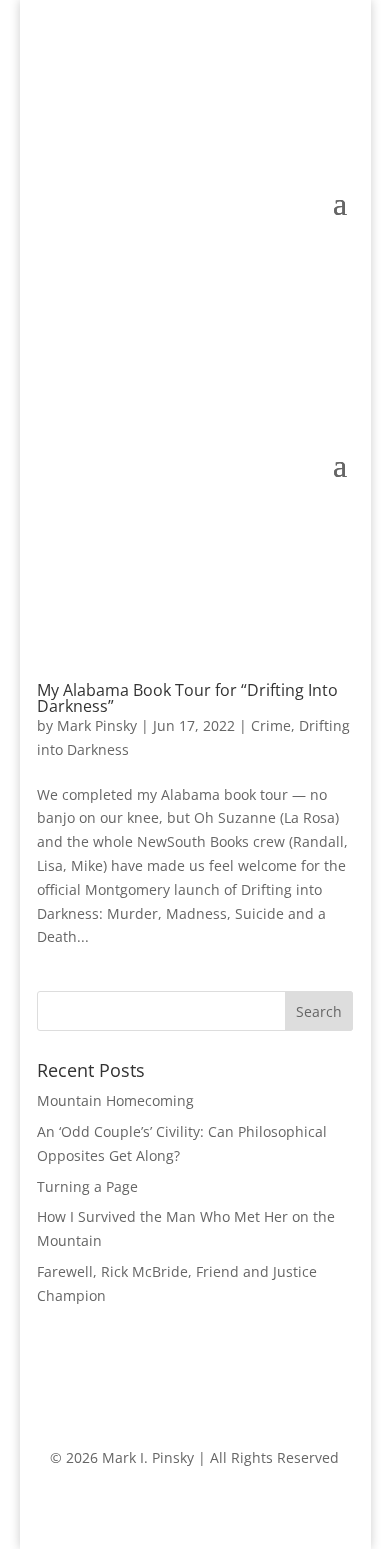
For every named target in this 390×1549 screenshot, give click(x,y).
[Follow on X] (337, 131)
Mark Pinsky (97, 725)
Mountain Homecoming (115, 1100)
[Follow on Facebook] (297, 131)
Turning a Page (87, 1186)
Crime (271, 725)
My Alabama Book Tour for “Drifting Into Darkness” (187, 698)
